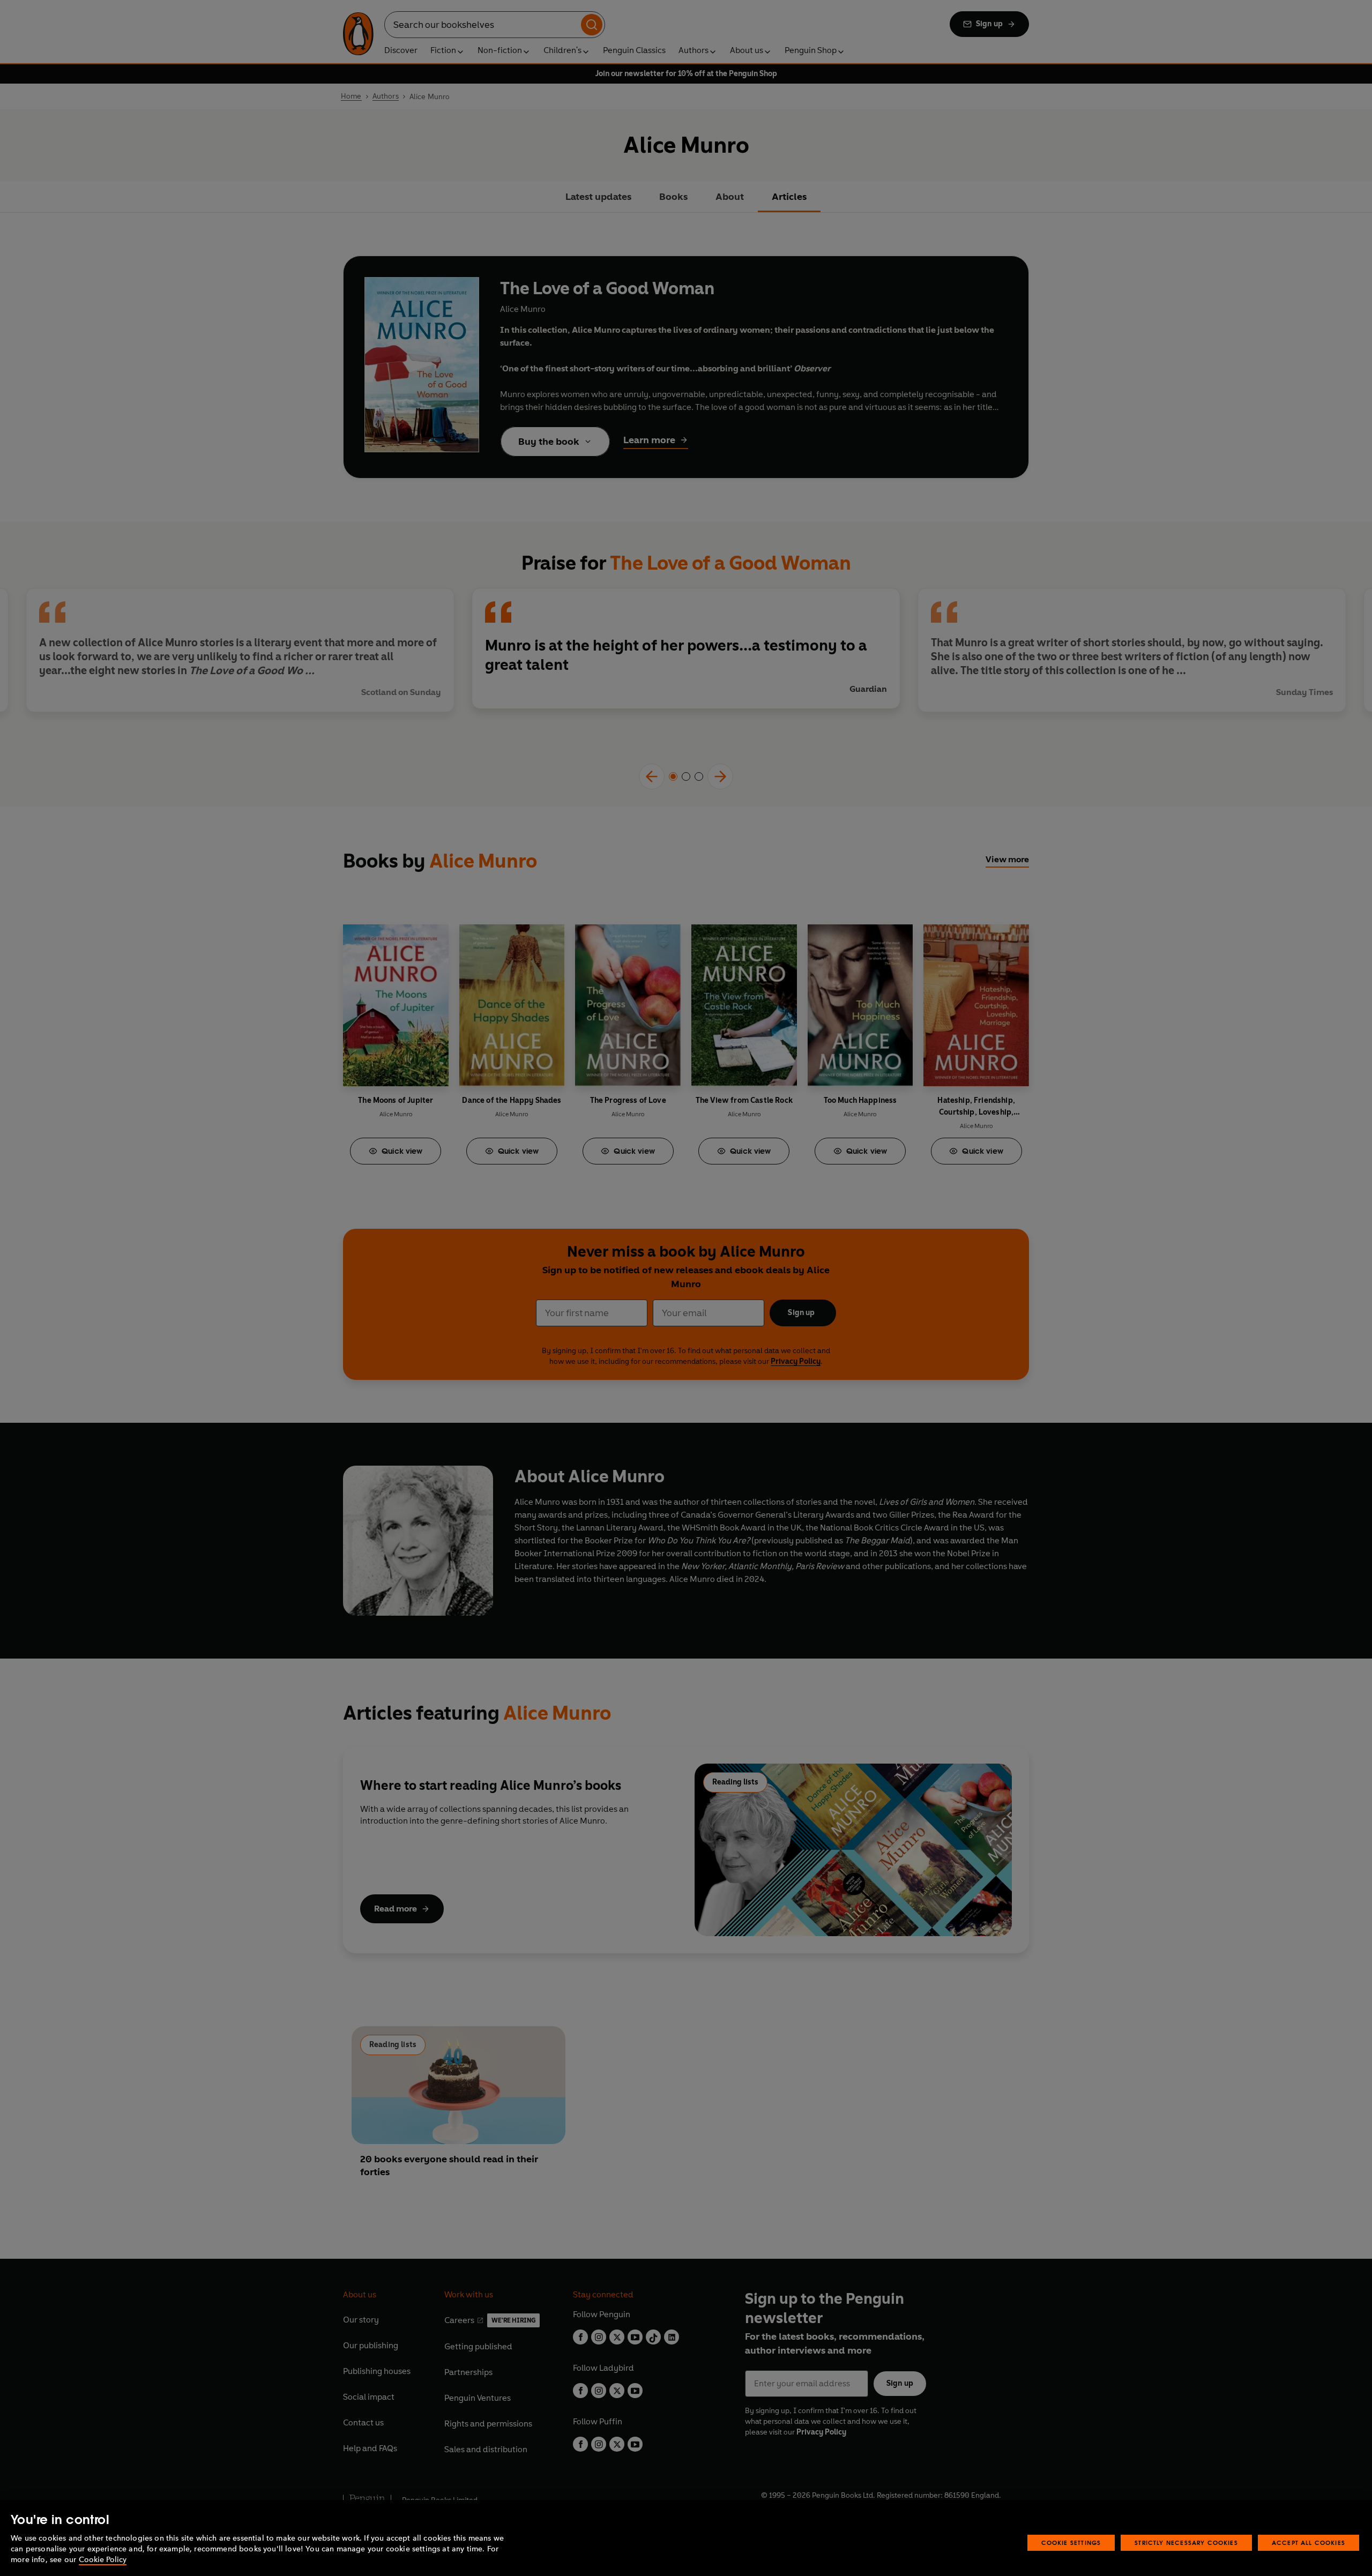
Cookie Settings (1071, 2543)
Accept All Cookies (1308, 2543)
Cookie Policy (103, 2560)
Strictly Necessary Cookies (1186, 2543)
